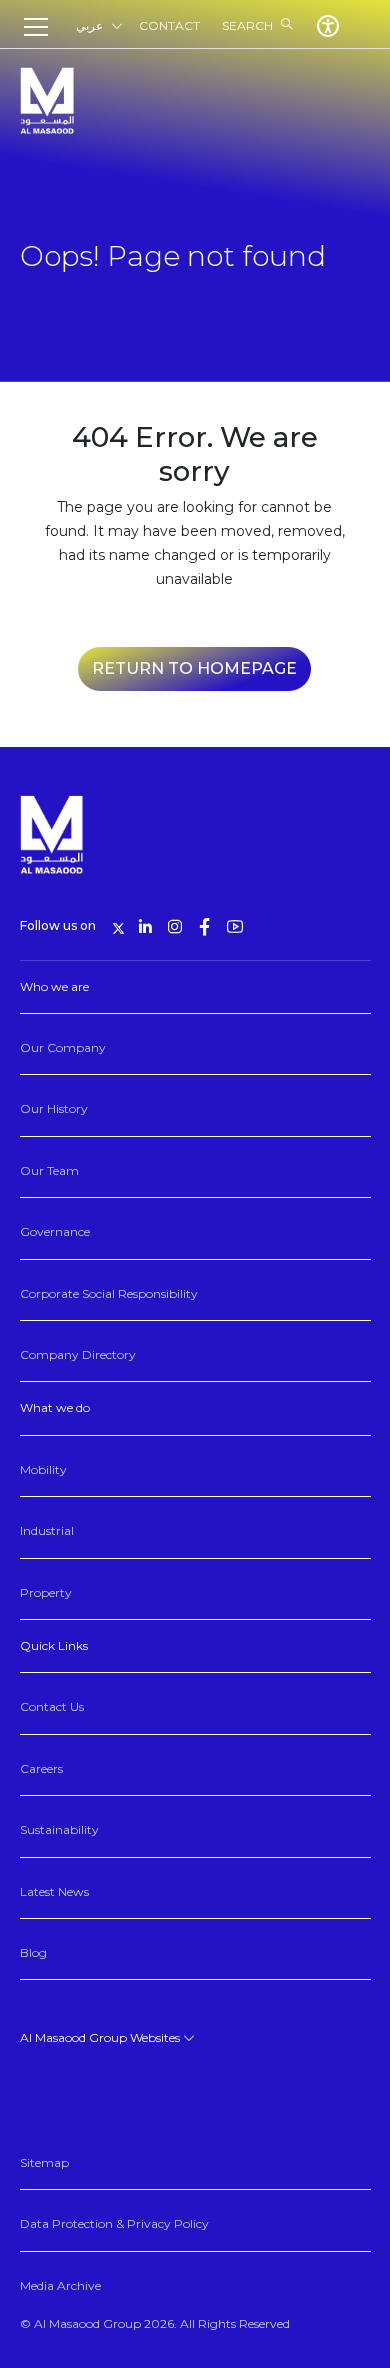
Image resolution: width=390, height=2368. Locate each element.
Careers (41, 1768)
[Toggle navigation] (42, 27)
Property (46, 1592)
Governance (55, 1231)
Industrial (47, 1530)
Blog (33, 1952)
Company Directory (78, 1354)
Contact (169, 25)
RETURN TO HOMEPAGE (194, 668)
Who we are (54, 986)
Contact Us (52, 1706)
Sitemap (44, 2162)
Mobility (43, 1469)
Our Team (49, 1170)
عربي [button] (89, 25)
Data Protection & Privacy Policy (114, 2223)
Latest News (54, 1891)
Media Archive (60, 2285)
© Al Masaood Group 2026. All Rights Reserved (155, 2323)
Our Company (63, 1047)
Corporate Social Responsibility (109, 1293)
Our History (54, 1108)
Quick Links (54, 1645)
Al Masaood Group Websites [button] (101, 2037)
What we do (55, 1407)
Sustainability (59, 1829)
